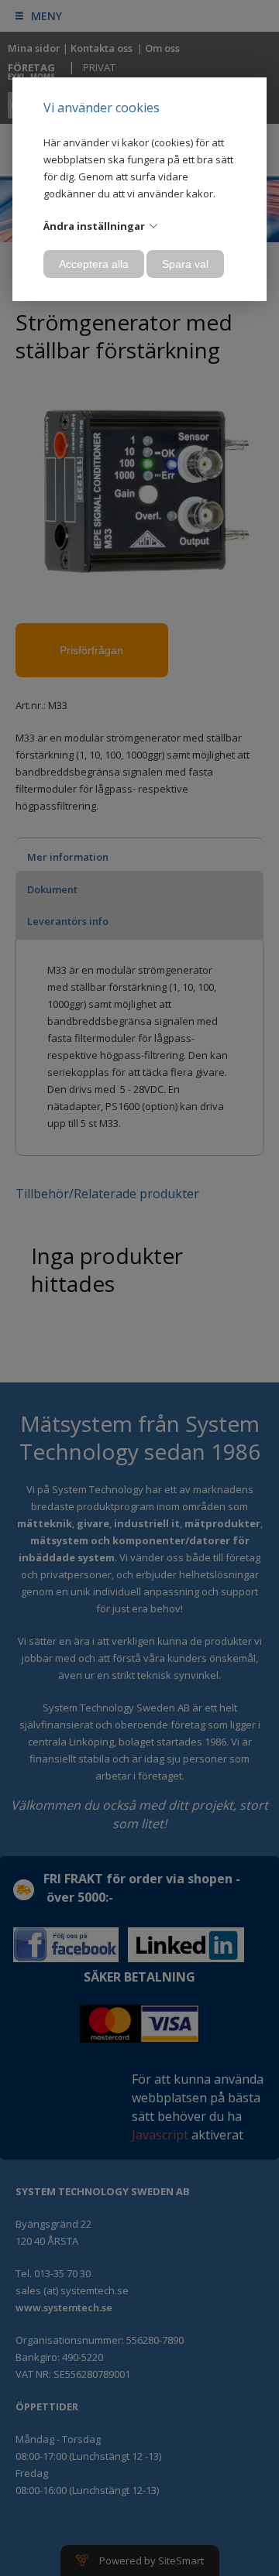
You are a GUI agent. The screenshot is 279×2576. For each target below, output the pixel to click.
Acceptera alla (94, 264)
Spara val (185, 264)
